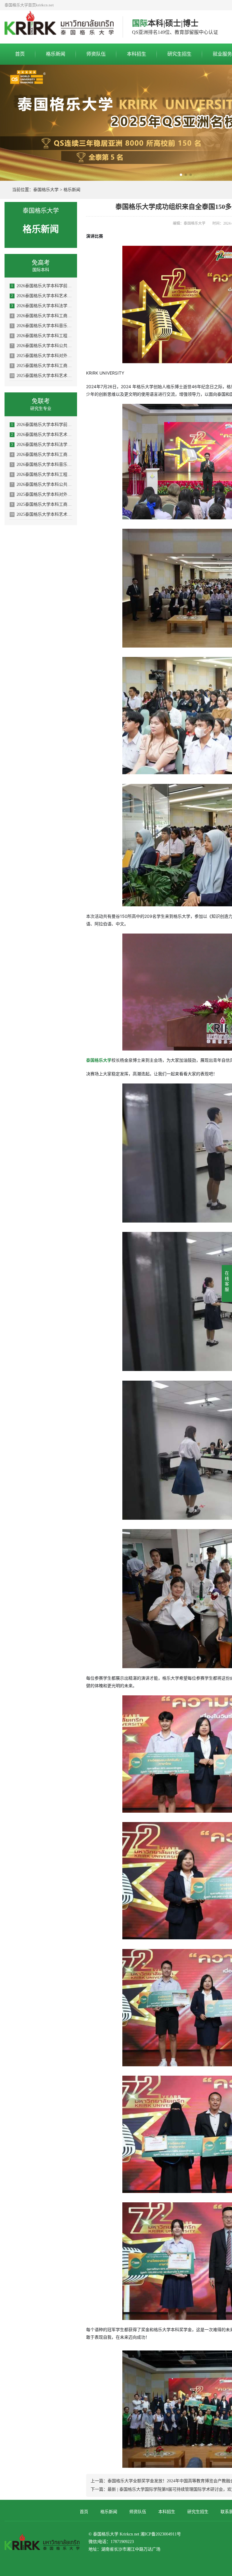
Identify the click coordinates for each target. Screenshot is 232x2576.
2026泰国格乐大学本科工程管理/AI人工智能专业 (42, 336)
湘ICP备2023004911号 (161, 2534)
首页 (20, 54)
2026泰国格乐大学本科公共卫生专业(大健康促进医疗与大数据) (42, 346)
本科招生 (137, 54)
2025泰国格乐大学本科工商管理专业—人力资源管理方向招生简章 (42, 366)
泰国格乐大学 (46, 190)
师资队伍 (96, 54)
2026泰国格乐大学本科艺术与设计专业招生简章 (42, 296)
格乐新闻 (56, 54)
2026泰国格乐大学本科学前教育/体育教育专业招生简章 (42, 286)
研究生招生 (179, 54)
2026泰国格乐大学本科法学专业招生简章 (42, 306)
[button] (181, 175)
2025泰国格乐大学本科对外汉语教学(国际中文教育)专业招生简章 (42, 356)
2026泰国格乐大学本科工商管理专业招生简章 (42, 316)
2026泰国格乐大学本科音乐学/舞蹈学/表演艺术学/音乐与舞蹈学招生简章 (42, 326)
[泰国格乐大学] (59, 27)
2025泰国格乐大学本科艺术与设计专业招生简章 (41, 376)
